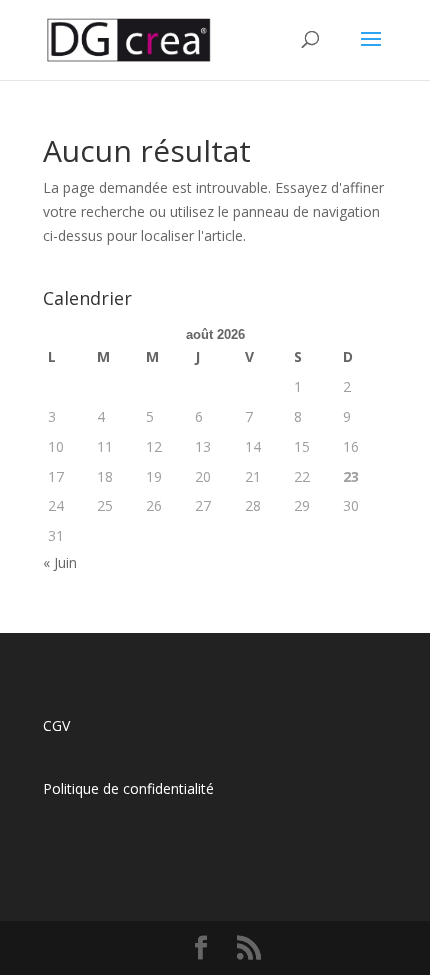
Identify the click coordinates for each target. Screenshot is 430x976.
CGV (56, 725)
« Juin (60, 562)
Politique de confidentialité (128, 788)
